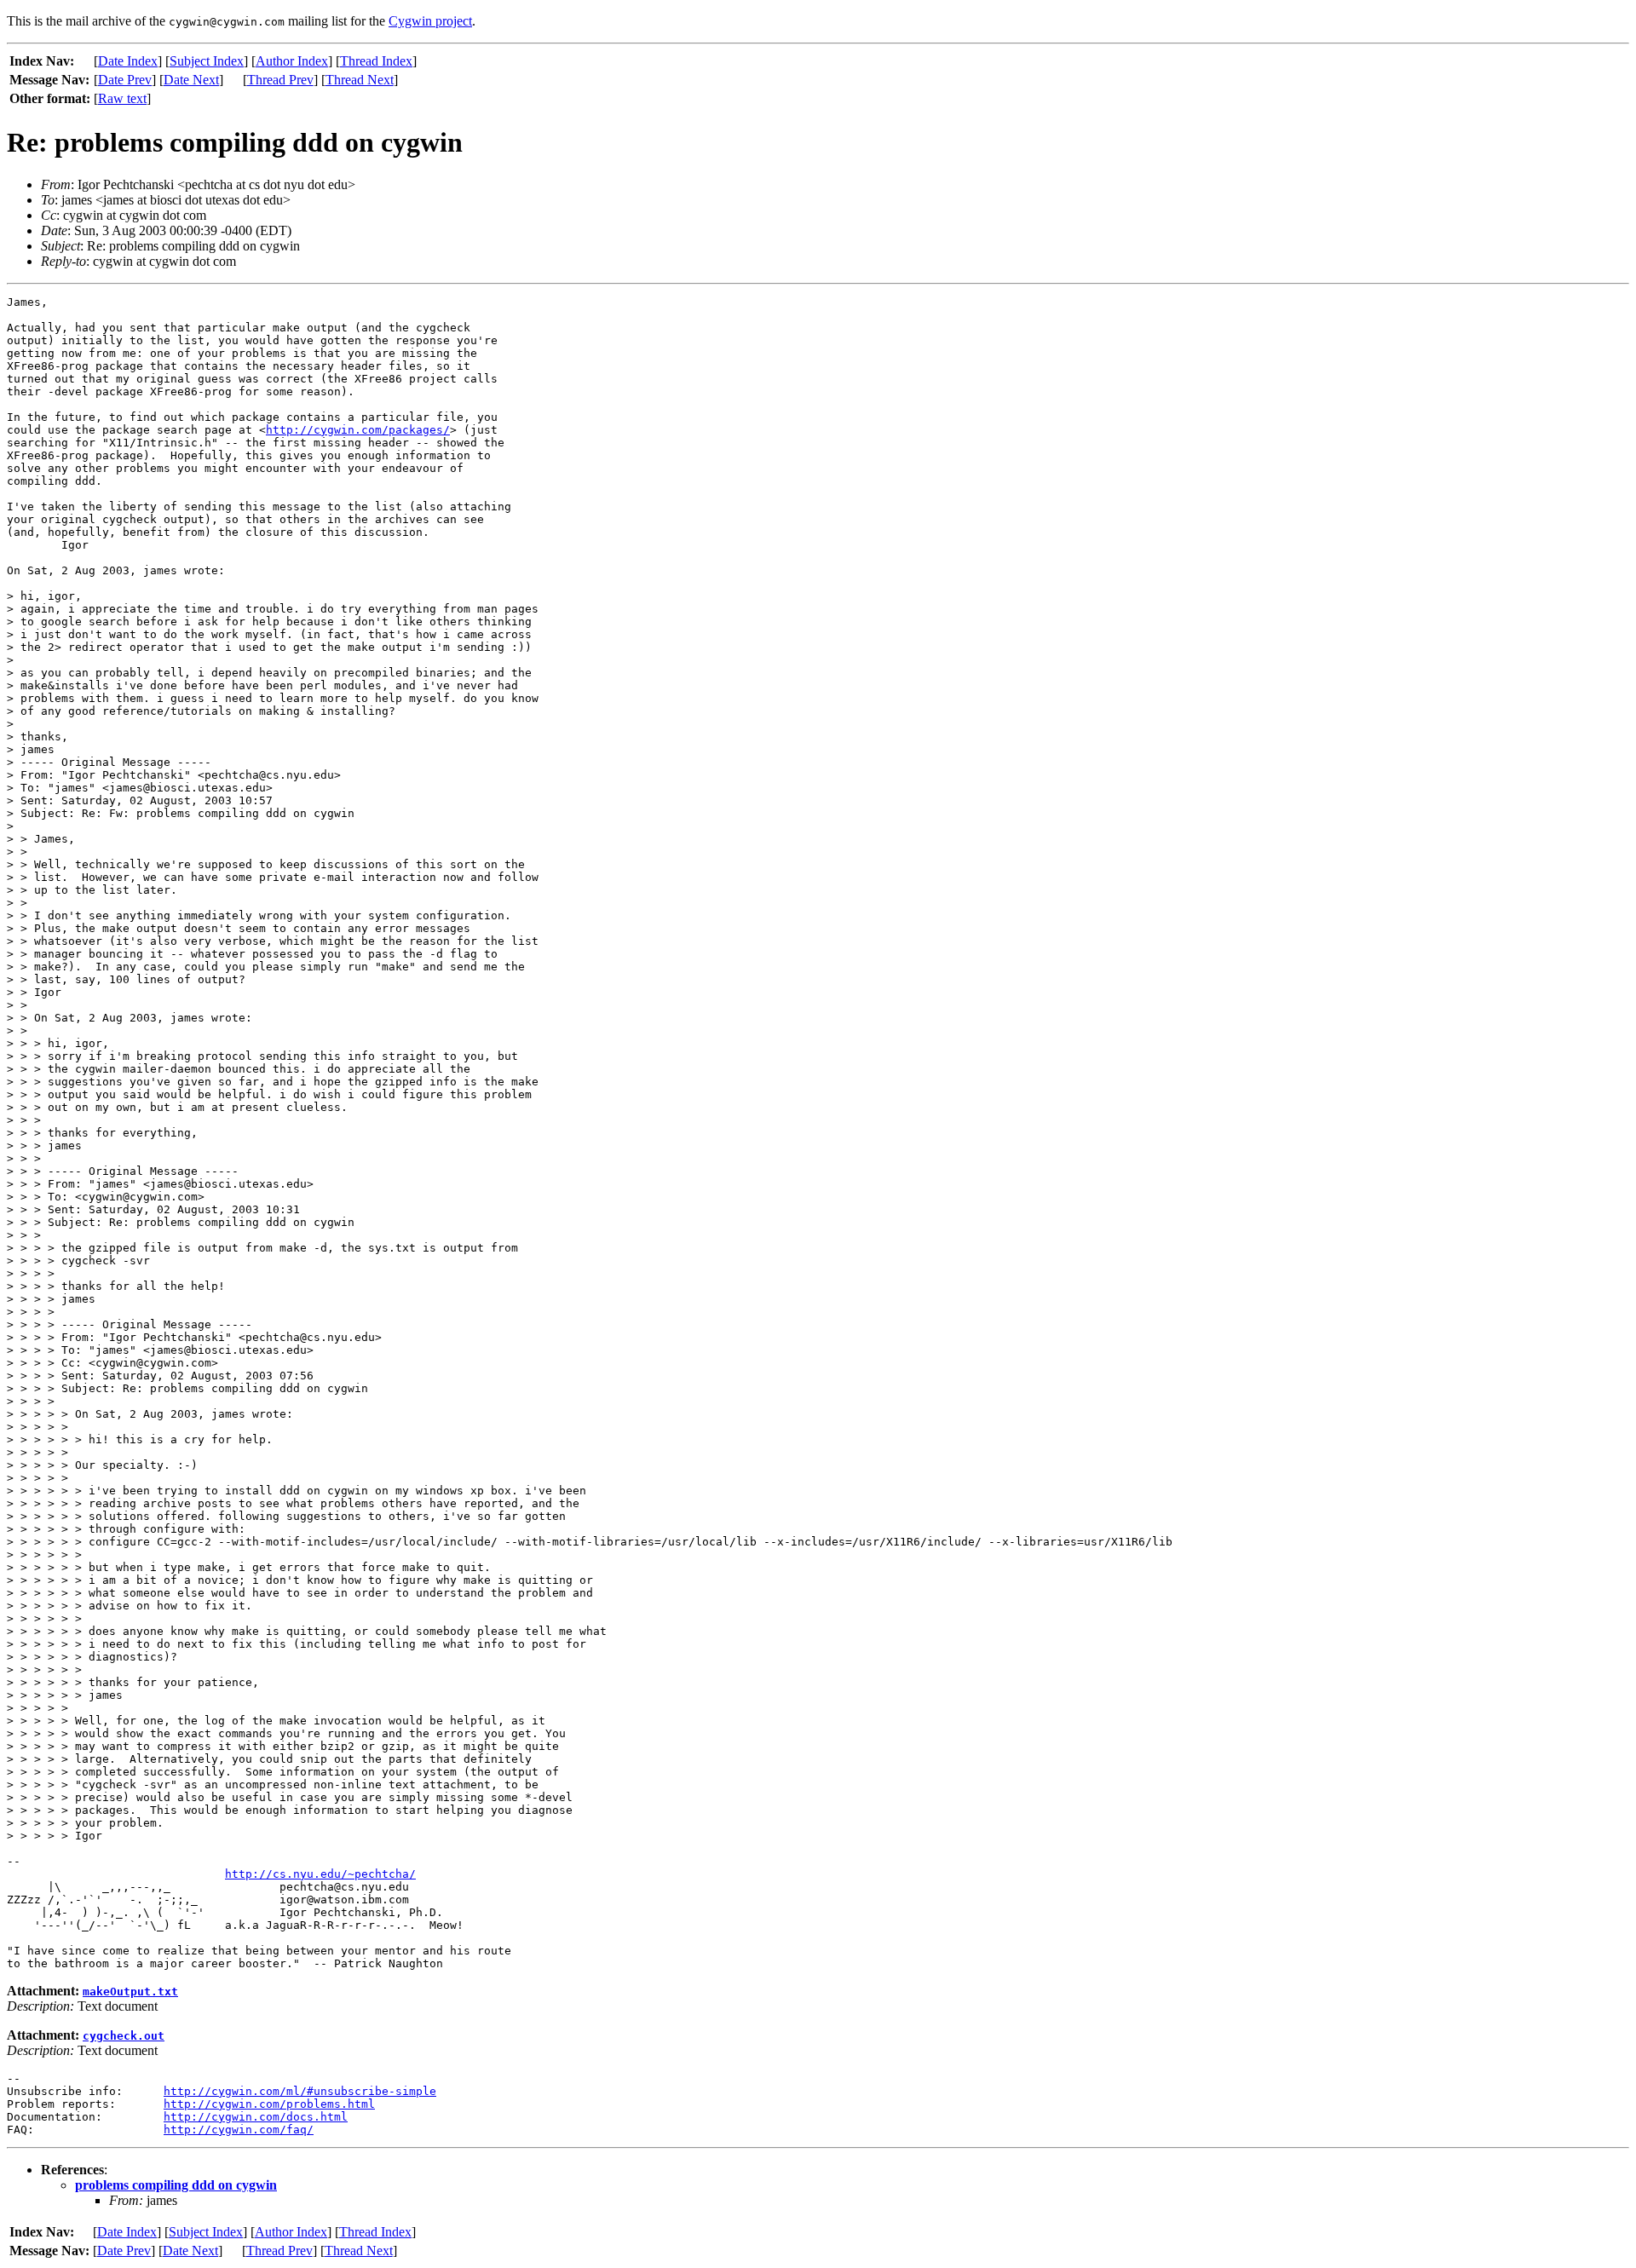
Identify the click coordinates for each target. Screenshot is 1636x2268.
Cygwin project (430, 21)
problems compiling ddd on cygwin (176, 2185)
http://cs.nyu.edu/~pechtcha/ (320, 1874)
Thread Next (360, 80)
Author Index (292, 61)
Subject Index (207, 61)
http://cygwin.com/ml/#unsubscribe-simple (300, 2091)
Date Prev (125, 80)
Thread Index (376, 61)
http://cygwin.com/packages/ (358, 430)
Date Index (128, 61)
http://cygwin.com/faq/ (239, 2130)
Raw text (122, 98)
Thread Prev (280, 80)
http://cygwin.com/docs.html (256, 2117)
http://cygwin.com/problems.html (269, 2104)
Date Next (191, 80)
